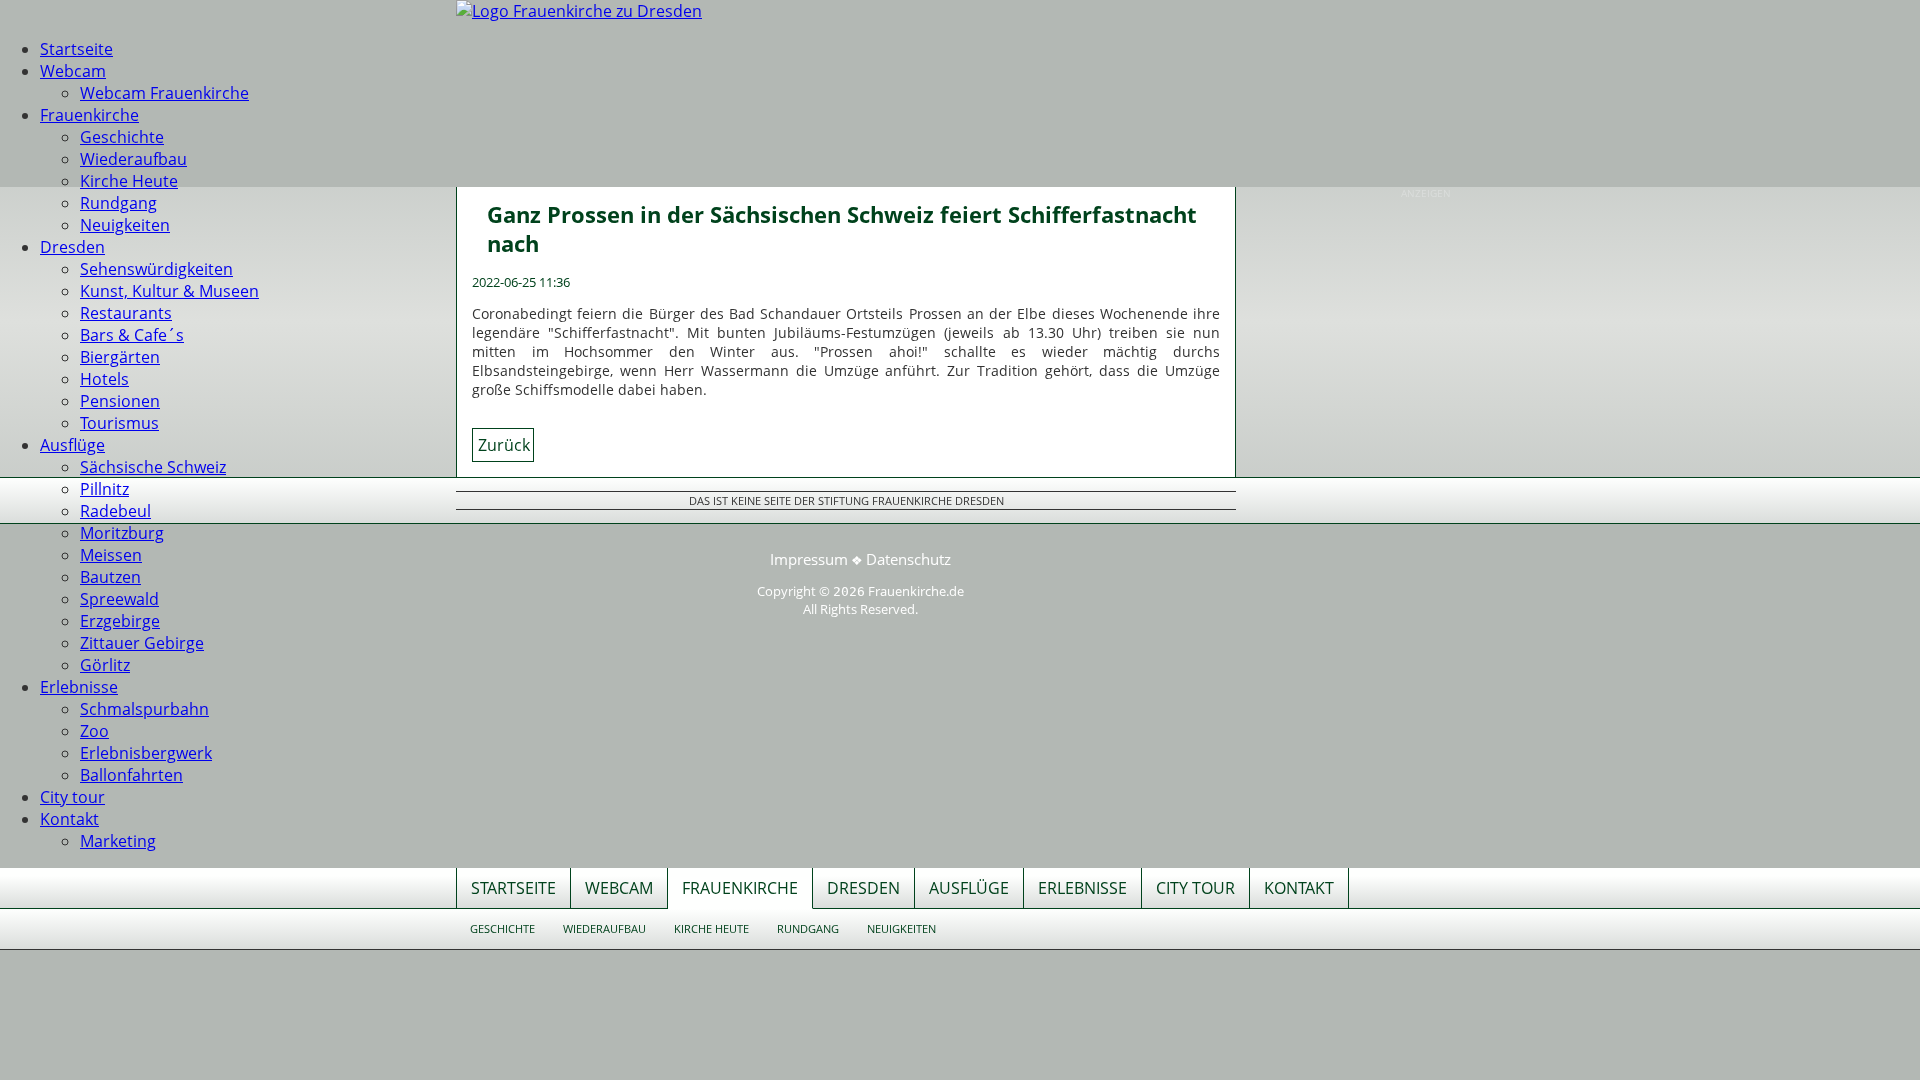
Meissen (111, 555)
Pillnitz (104, 489)
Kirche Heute (129, 181)
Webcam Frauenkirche (164, 93)
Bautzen (110, 577)
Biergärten (120, 357)
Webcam (73, 71)
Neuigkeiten (125, 225)
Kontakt (69, 819)
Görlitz (105, 665)
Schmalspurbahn (144, 709)
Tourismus (119, 423)
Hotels (104, 379)
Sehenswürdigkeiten (156, 269)
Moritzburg (122, 533)
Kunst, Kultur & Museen (169, 291)
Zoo (94, 731)
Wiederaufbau (133, 159)
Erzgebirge (120, 621)
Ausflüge (72, 445)
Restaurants (126, 313)
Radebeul (115, 511)
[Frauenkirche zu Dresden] (579, 11)
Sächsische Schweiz (153, 467)
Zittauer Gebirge (142, 643)
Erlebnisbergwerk (146, 753)
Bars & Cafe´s (132, 335)
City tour (72, 797)
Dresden (72, 247)
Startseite (76, 49)
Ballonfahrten (131, 775)
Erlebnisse (79, 687)
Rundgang (118, 203)
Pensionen (120, 401)
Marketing (118, 841)
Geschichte (122, 137)
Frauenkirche (89, 115)
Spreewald (119, 599)
